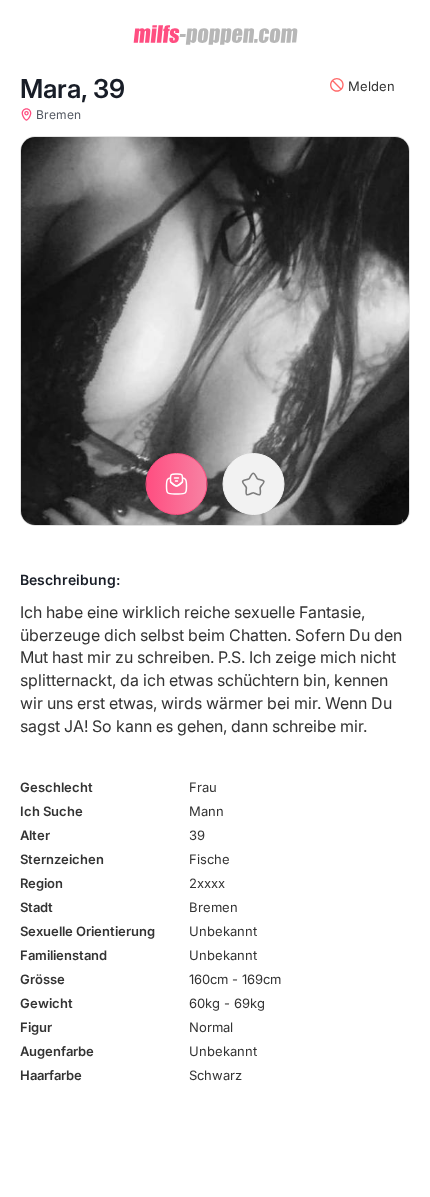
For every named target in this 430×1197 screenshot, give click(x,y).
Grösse (42, 979)
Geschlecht (56, 787)
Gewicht (46, 1003)
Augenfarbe (57, 1051)
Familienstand (63, 955)
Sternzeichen (62, 859)
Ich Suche (51, 811)
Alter (35, 835)
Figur (36, 1027)
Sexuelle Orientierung (87, 931)
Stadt (36, 907)
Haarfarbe (51, 1075)
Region (41, 883)
